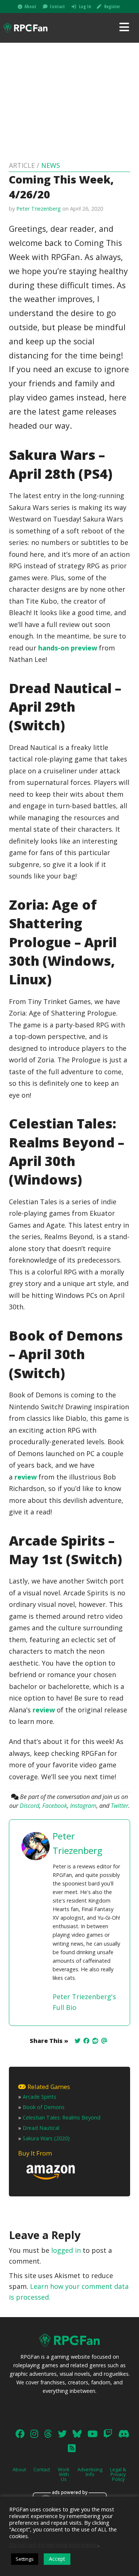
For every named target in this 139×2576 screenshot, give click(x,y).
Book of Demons (44, 2107)
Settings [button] (25, 2559)
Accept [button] (57, 2559)
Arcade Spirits (39, 2097)
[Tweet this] (77, 2041)
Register (112, 7)
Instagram (83, 1806)
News (51, 165)
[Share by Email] (104, 2041)
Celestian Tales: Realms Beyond (62, 2117)
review (26, 1477)
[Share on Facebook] (86, 2041)
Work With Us (64, 2474)
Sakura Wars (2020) (46, 2138)
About (30, 7)
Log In (85, 7)
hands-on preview (68, 648)
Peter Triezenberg (39, 209)
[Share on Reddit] (95, 2041)
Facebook (55, 1806)
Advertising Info (90, 2472)
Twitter (120, 1806)
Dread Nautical (41, 2128)
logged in (66, 2250)
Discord (29, 1806)
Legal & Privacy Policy (118, 2474)
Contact (57, 7)
